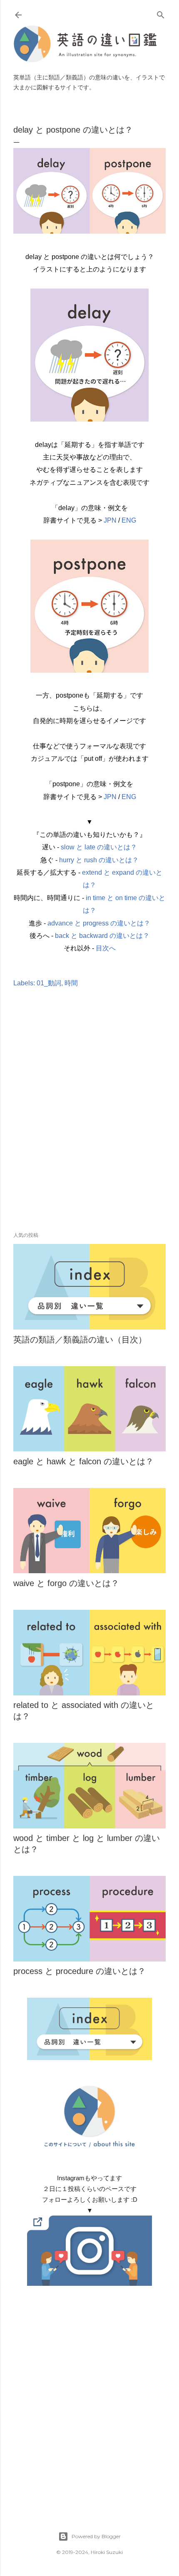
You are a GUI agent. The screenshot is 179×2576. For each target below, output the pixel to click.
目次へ (106, 948)
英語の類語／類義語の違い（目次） (80, 1340)
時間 (71, 983)
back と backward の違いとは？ (102, 936)
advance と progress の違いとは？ (99, 923)
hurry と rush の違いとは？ (99, 860)
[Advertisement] (89, 1122)
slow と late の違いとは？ (99, 847)
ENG (129, 520)
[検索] (161, 13)
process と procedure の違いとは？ (80, 1971)
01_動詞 (49, 983)
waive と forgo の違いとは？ (66, 1583)
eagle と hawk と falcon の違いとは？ (83, 1461)
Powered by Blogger (96, 2536)
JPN (110, 520)
